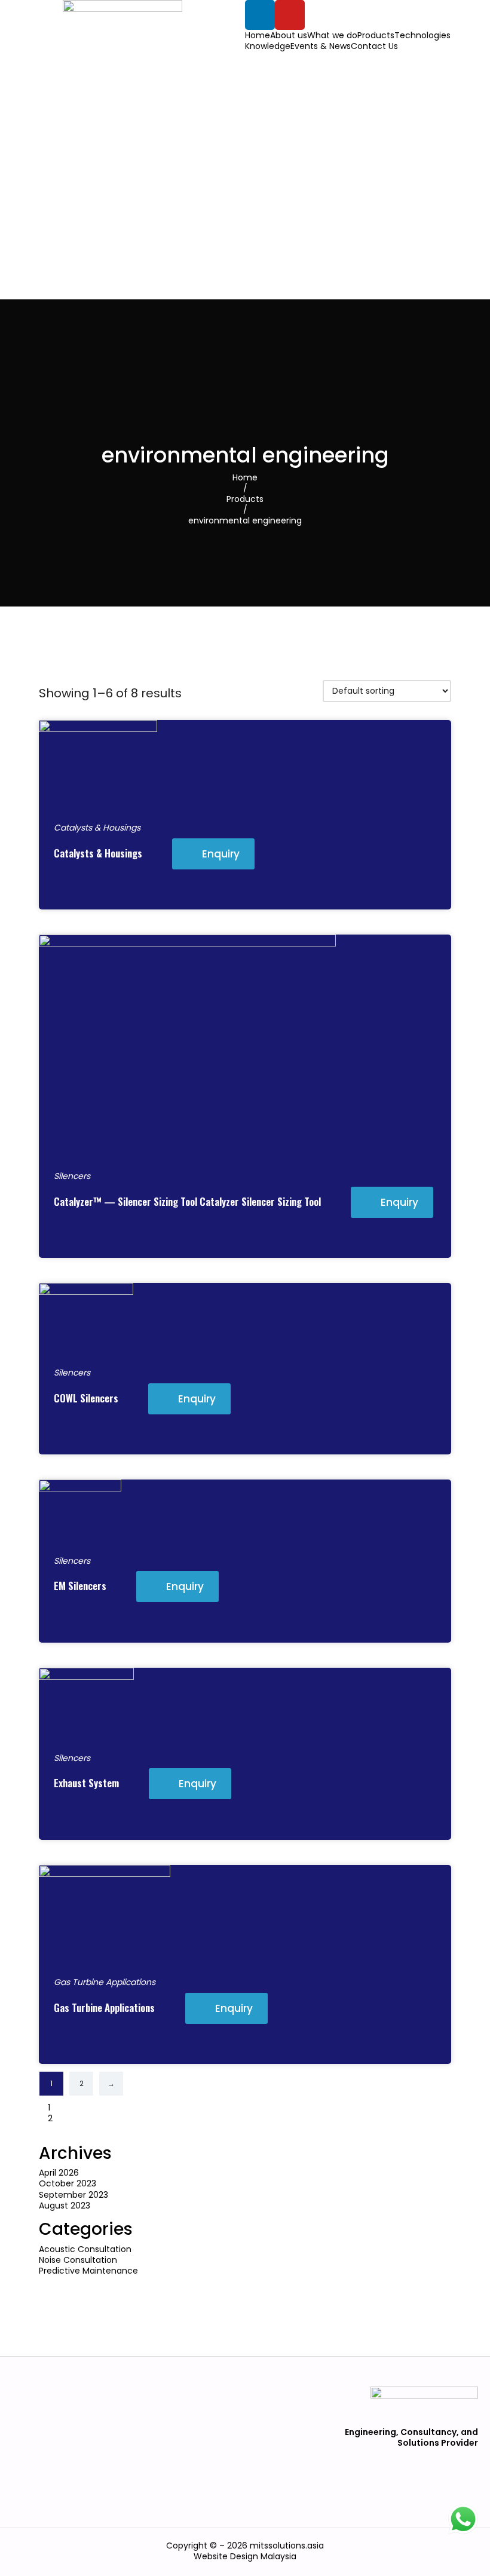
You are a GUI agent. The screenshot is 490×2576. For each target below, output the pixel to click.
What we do (332, 35)
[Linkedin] (260, 15)
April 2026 (59, 2173)
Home (258, 35)
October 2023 (68, 2183)
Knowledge (268, 46)
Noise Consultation (78, 2260)
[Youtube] (290, 15)
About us (289, 35)
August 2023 (65, 2206)
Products (376, 35)
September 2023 (73, 2195)
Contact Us (374, 46)
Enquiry (221, 854)
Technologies (422, 35)
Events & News (321, 46)
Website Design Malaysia (245, 2556)
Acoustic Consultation (85, 2249)
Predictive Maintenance (88, 2271)
